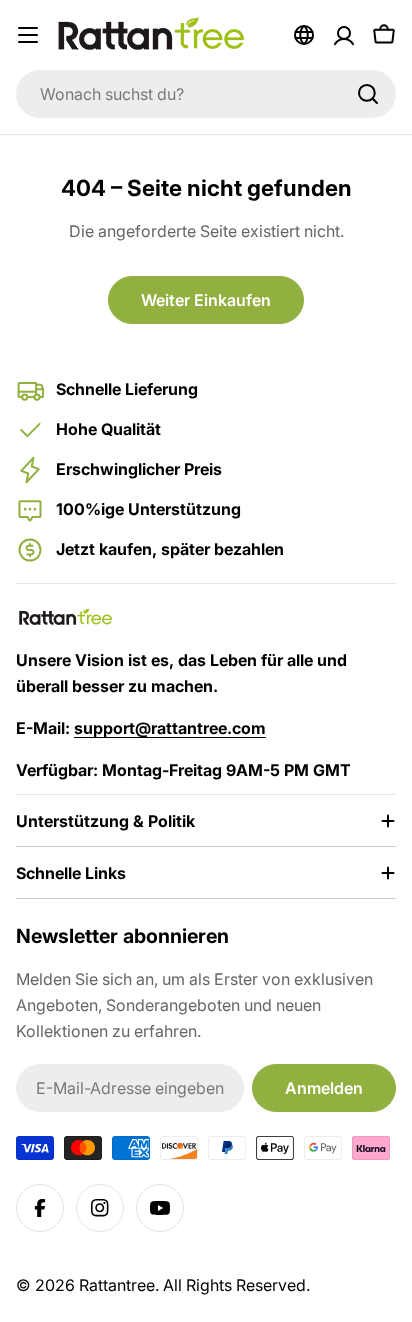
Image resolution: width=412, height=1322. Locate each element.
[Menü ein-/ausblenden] (28, 35)
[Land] (304, 35)
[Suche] (368, 94)
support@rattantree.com (170, 728)
